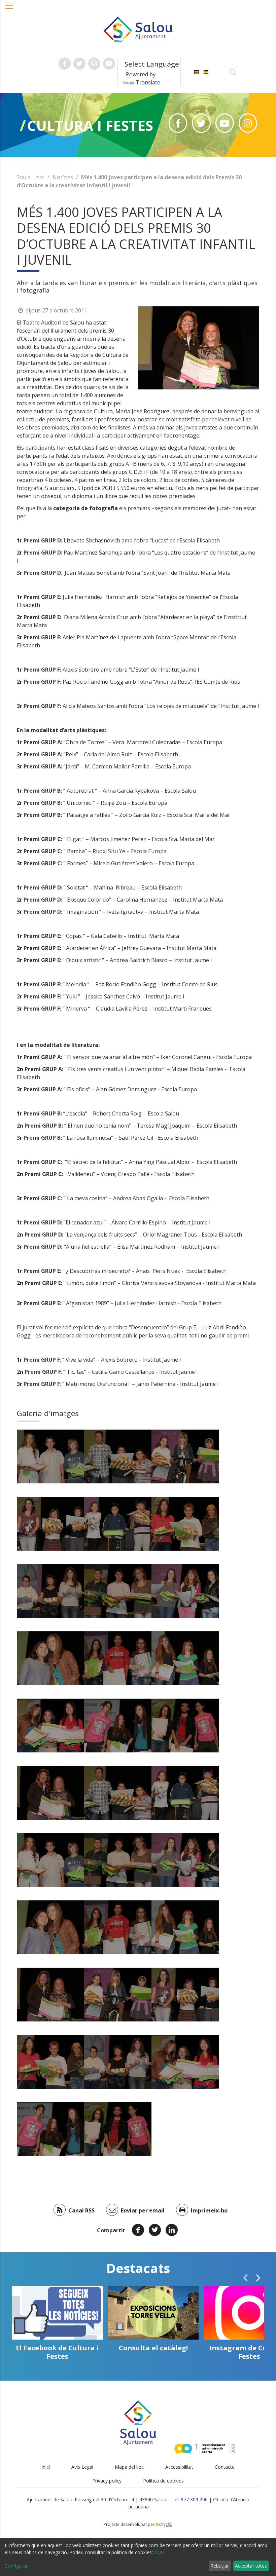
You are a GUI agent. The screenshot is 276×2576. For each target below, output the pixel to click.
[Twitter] (155, 2230)
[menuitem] (197, 71)
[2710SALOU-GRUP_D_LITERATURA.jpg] (118, 1591)
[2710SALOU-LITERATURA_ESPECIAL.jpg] (50, 1793)
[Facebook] (138, 2230)
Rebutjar (220, 2566)
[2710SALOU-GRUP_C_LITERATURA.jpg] (185, 1524)
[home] (138, 29)
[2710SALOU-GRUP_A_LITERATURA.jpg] (118, 1456)
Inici (39, 177)
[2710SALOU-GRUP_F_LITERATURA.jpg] (185, 1726)
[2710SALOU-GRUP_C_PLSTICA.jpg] (50, 1591)
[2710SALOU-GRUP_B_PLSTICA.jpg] (118, 1524)
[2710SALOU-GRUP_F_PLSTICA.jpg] (185, 1658)
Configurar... (18, 2566)
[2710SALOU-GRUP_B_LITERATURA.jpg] (50, 1524)
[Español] (206, 71)
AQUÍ (160, 2552)
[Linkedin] (172, 2230)
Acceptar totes (251, 2566)
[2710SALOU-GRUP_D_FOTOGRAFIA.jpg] (50, 1456)
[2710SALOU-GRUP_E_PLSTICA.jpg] (118, 1658)
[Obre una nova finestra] (65, 64)
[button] (9, 9)
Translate (148, 82)
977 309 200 (194, 2499)
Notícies (63, 177)
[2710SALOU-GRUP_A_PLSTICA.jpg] (185, 1456)
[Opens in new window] (178, 123)
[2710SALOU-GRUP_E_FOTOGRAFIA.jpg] (50, 1658)
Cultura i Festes (90, 125)
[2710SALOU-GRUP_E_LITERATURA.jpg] (50, 1726)
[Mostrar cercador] (233, 72)
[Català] (197, 71)
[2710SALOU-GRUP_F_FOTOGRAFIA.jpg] (118, 1726)
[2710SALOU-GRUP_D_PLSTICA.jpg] (185, 1591)
